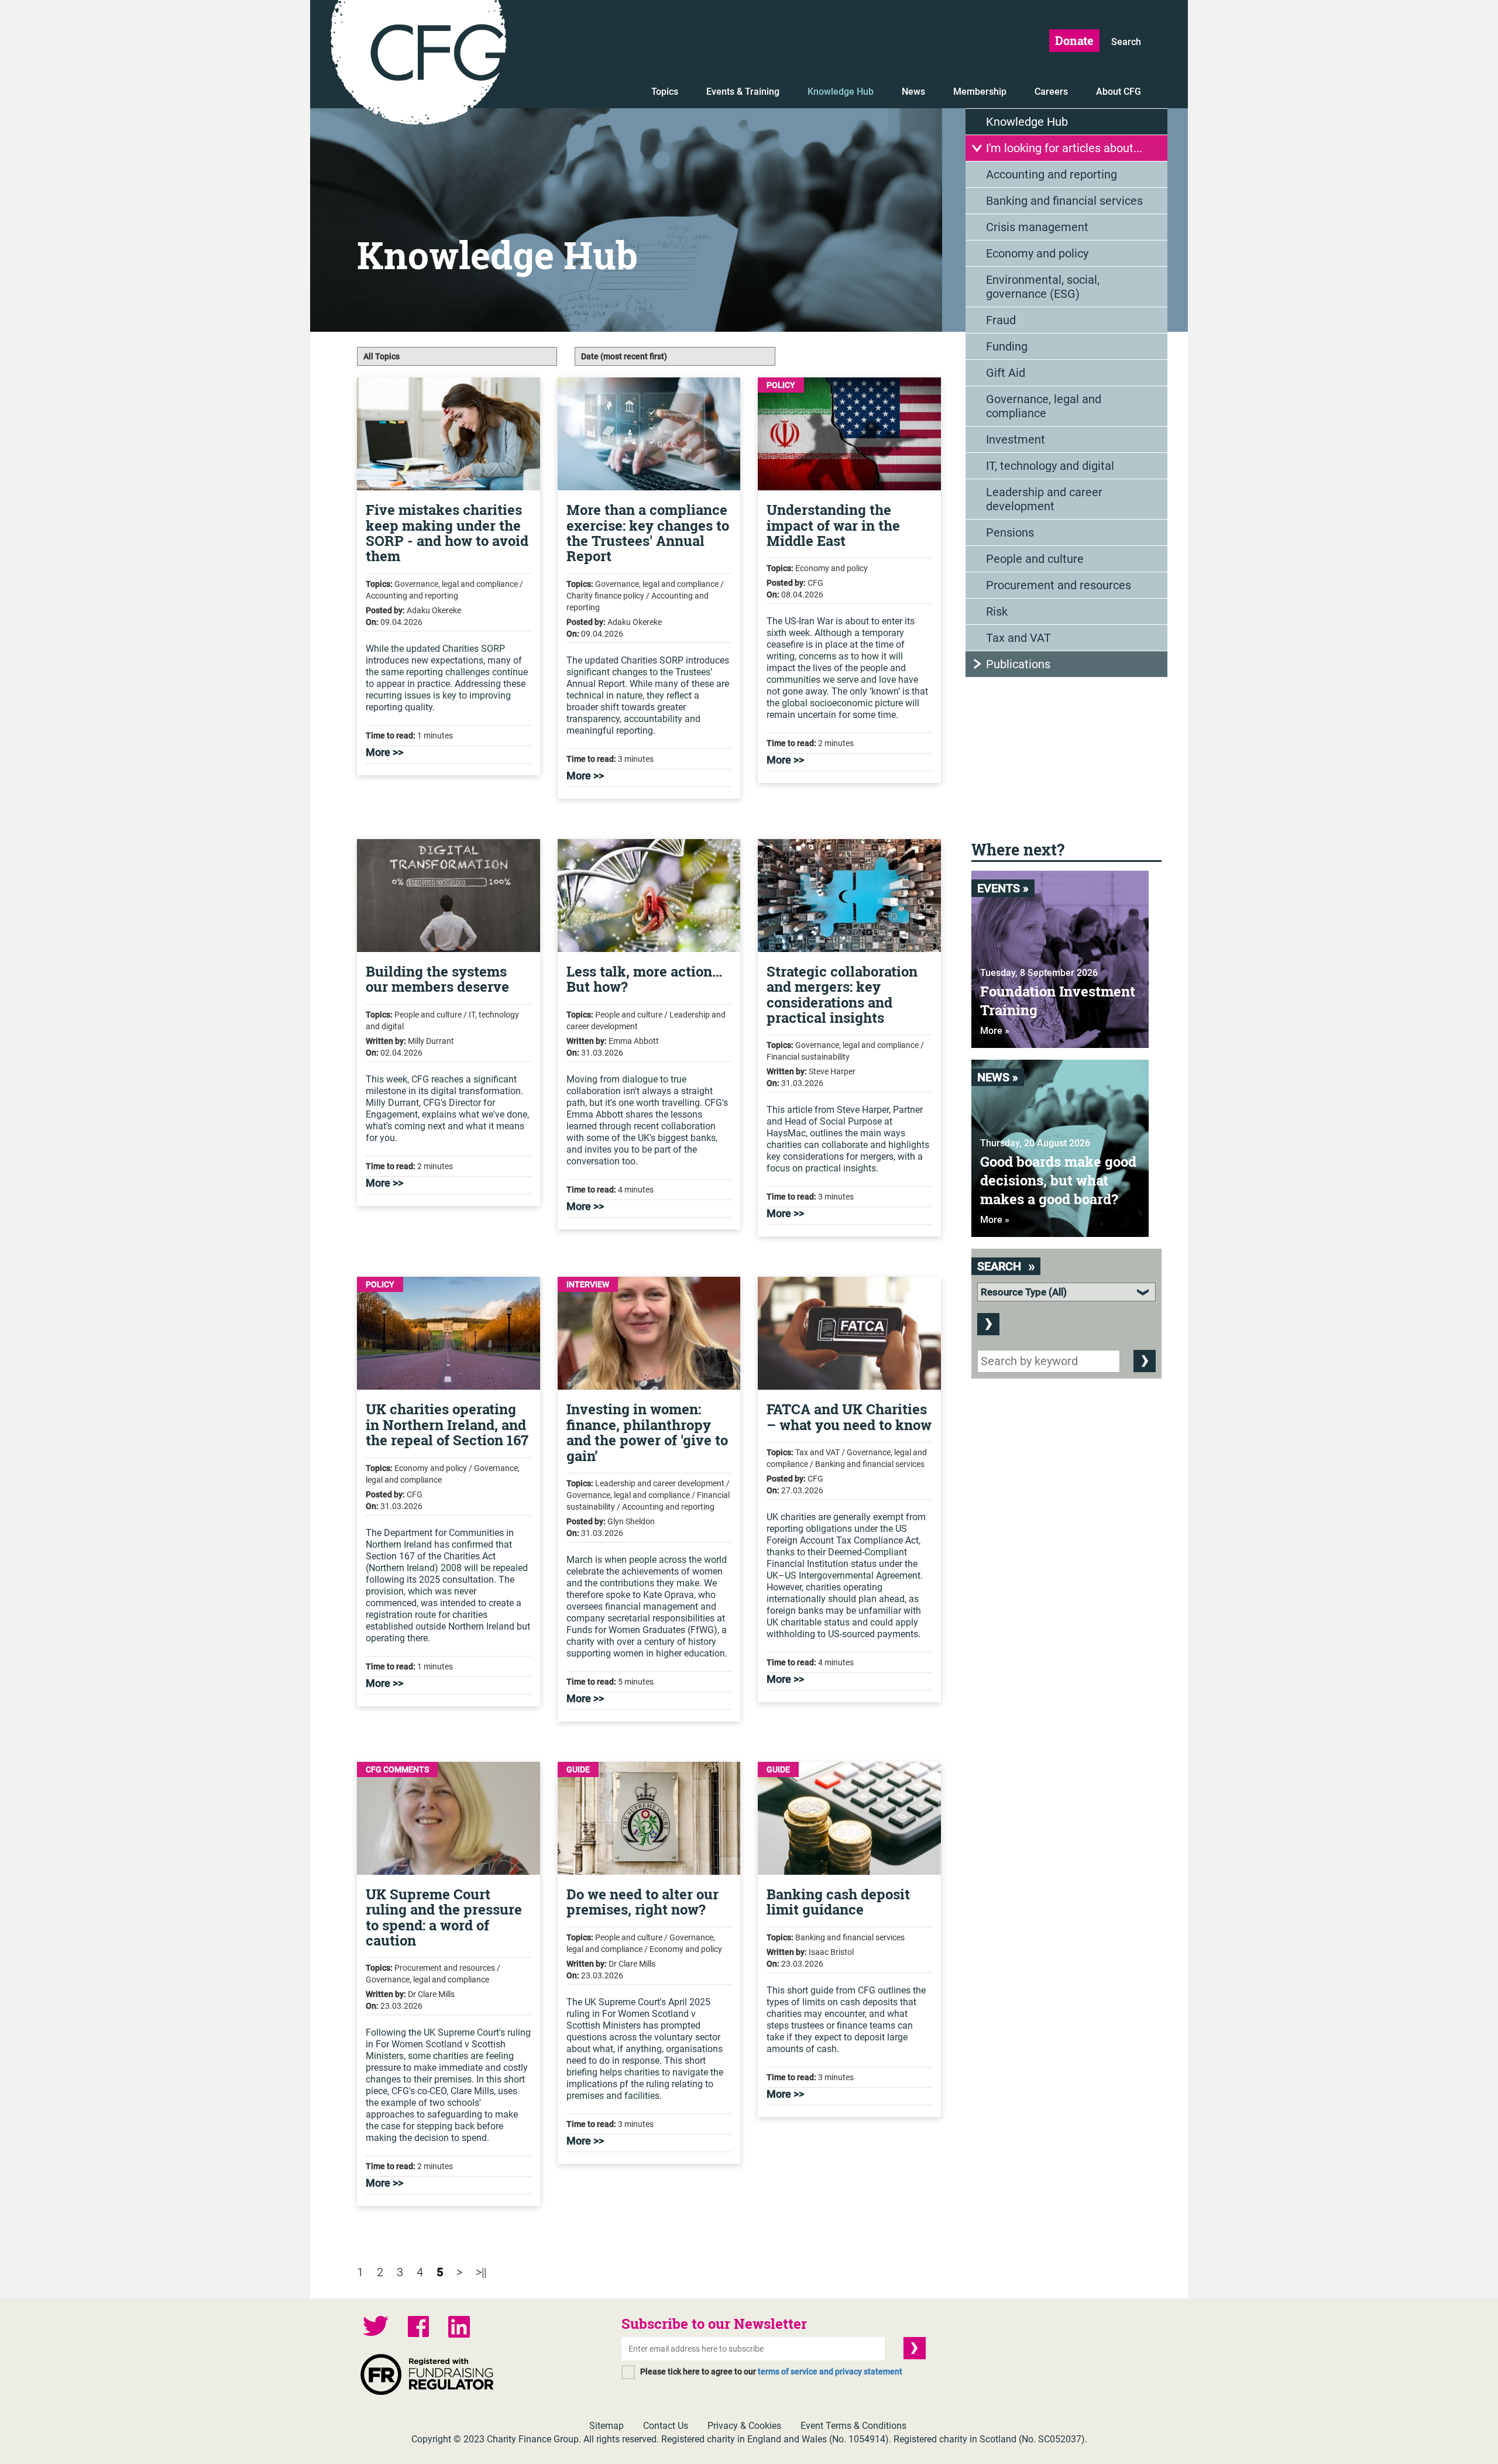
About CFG (1119, 92)
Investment (1016, 439)
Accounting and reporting (1052, 174)
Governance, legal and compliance (1044, 406)
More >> (384, 752)
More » (995, 1031)
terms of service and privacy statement (830, 2372)
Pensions (1010, 532)
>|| (481, 2272)
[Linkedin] (459, 2328)
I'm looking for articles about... (1064, 148)
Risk (997, 611)
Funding (1007, 346)
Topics (665, 92)
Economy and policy (1037, 253)
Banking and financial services (1064, 201)
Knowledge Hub (841, 92)
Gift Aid (1006, 373)
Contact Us (666, 2426)
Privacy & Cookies (744, 2426)
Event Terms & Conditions (853, 2426)
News (913, 92)
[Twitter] (376, 2327)
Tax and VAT (1018, 638)
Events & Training (743, 92)
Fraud (1001, 320)
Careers (1051, 92)
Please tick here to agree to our (771, 2372)
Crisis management (1037, 227)
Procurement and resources (1059, 585)
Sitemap (607, 2426)
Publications (1018, 664)
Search (1126, 42)
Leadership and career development (1044, 499)
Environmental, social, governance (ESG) (1043, 287)
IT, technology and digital (1050, 466)
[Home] (418, 64)
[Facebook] (418, 2328)
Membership (980, 92)
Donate (1074, 40)
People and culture (1035, 559)
